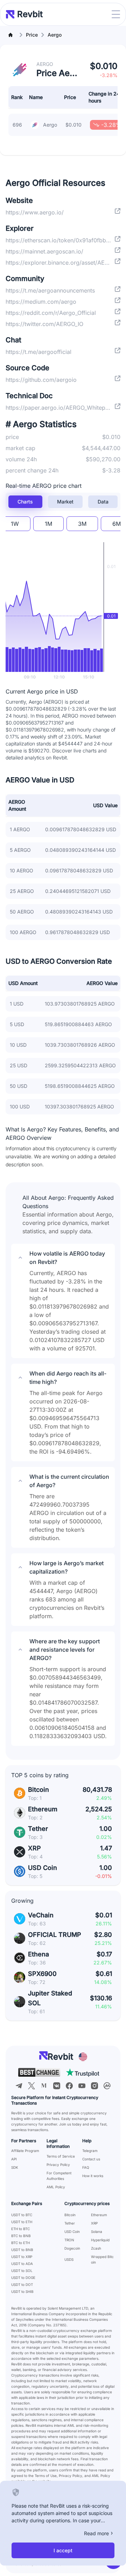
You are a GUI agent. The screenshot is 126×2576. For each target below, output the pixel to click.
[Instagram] (94, 2086)
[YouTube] (82, 2086)
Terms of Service (61, 2156)
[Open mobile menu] (116, 14)
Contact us (91, 2159)
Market (65, 502)
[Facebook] (69, 2086)
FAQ (86, 2167)
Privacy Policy (58, 2165)
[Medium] (44, 2086)
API (14, 2159)
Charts (25, 502)
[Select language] (83, 2057)
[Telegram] (19, 2086)
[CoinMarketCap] (107, 2086)
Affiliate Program (25, 2151)
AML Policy (56, 2187)
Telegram (90, 2151)
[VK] (57, 2086)
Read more (96, 2533)
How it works (93, 2176)
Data (103, 502)
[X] (31, 2086)
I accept (63, 2550)
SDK (15, 2167)
